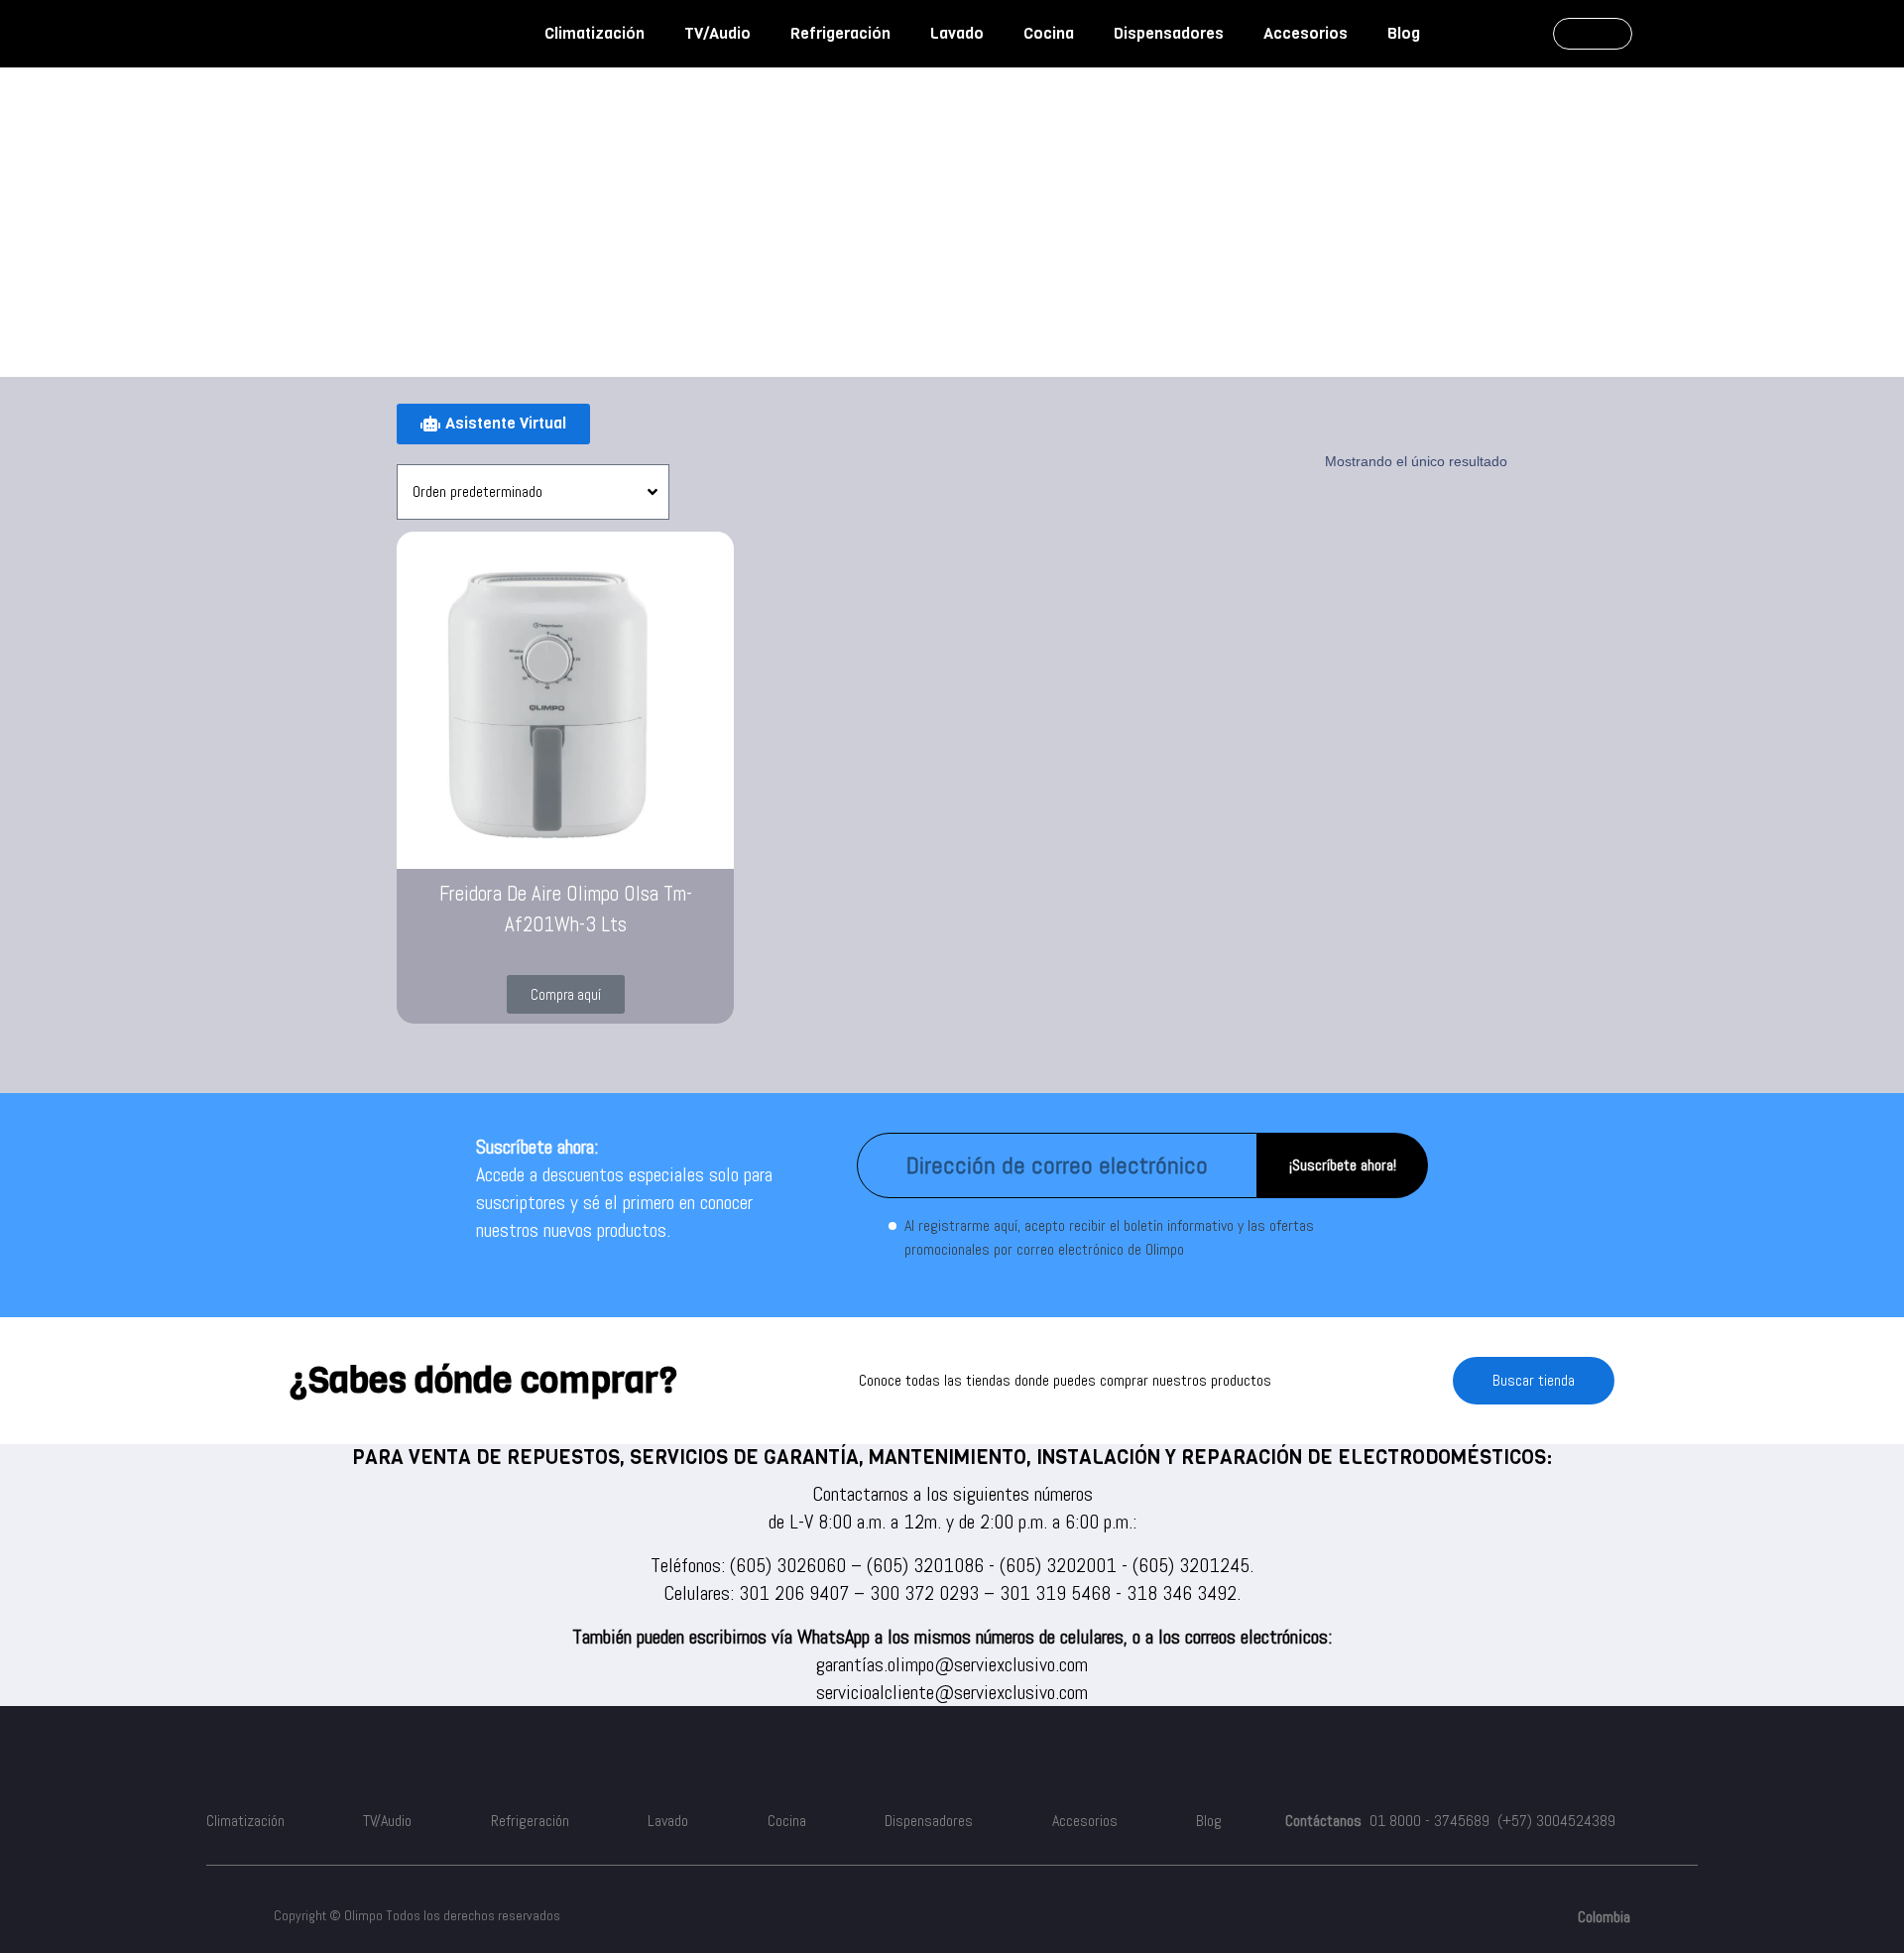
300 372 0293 (924, 1593)
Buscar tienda (1534, 1380)
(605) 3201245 (1191, 1565)
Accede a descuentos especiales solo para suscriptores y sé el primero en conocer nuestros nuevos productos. (624, 1202)
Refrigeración (840, 33)
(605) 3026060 (788, 1565)
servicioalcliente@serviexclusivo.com (952, 1692)
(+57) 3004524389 (1556, 1821)
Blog (1404, 33)
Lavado (957, 33)
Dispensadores (1169, 33)
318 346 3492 (1182, 1593)
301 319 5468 (1055, 1593)
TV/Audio (717, 33)
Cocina (1049, 33)
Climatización (595, 33)
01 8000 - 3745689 (1429, 1821)
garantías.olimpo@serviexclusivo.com (952, 1664)
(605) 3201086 (925, 1565)
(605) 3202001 (1058, 1565)
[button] (566, 994)
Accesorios (1306, 33)
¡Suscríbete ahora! (1343, 1165)
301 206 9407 (794, 1593)
